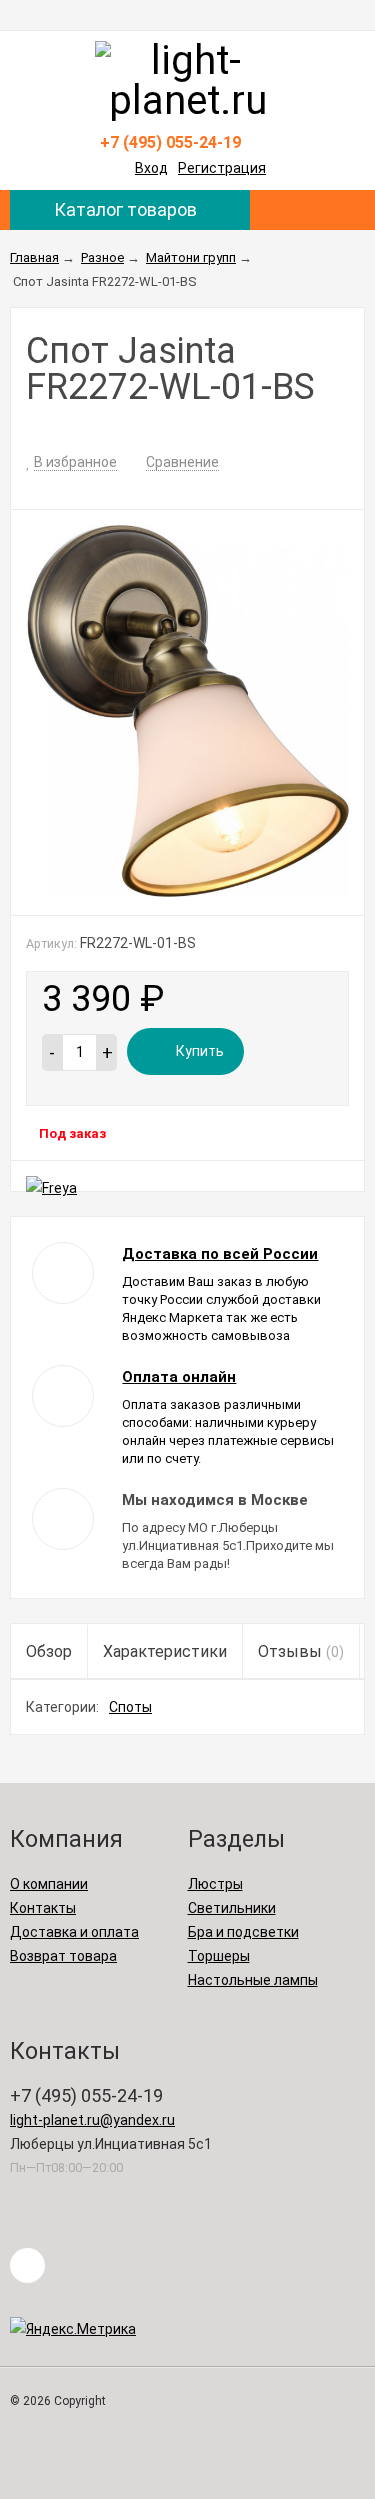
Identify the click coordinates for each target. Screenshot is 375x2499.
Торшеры (219, 1956)
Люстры (215, 1884)
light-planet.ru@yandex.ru (92, 2120)
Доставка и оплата (74, 1932)
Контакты (43, 1908)
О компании (49, 1884)
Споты (130, 1707)
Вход (151, 168)
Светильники (232, 1908)
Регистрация (222, 168)
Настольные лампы (253, 1980)
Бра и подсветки (243, 1932)
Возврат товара (63, 1956)
